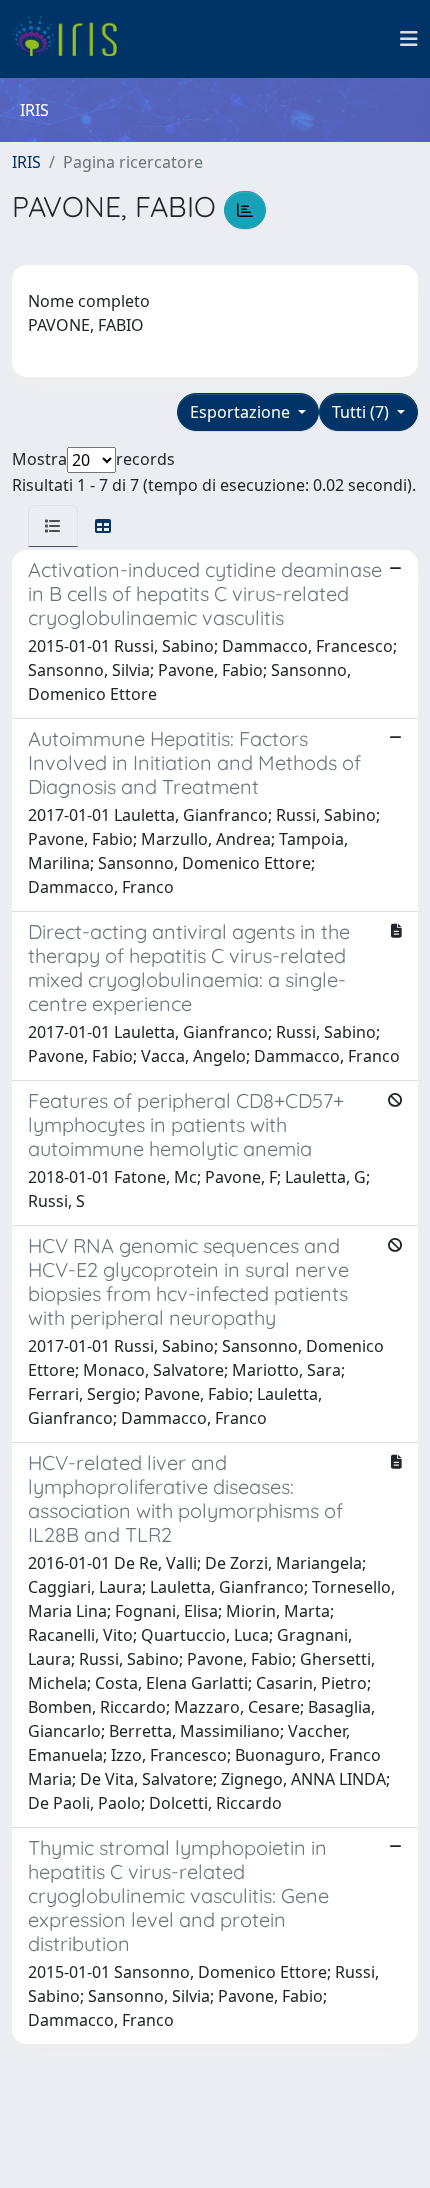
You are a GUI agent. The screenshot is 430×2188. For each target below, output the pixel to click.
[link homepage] (72, 39)
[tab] (53, 526)
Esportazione (242, 412)
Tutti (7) (362, 412)
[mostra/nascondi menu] (409, 39)
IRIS (26, 162)
